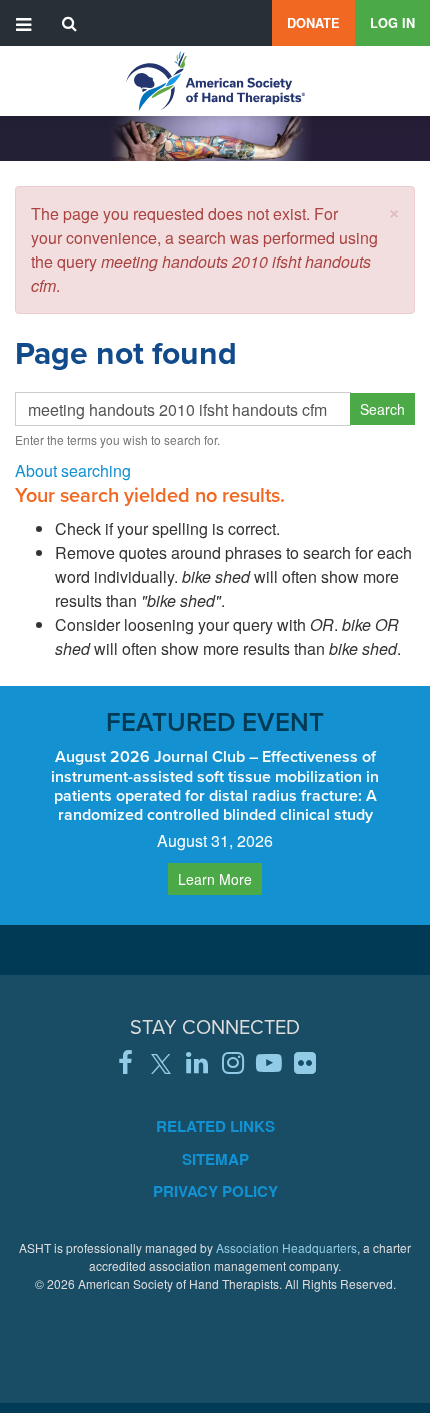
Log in (392, 23)
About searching (73, 470)
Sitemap (215, 1159)
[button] (394, 210)
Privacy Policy (215, 1191)
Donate (313, 23)
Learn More (215, 879)
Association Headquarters (286, 1247)
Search (382, 409)
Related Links (215, 1126)
